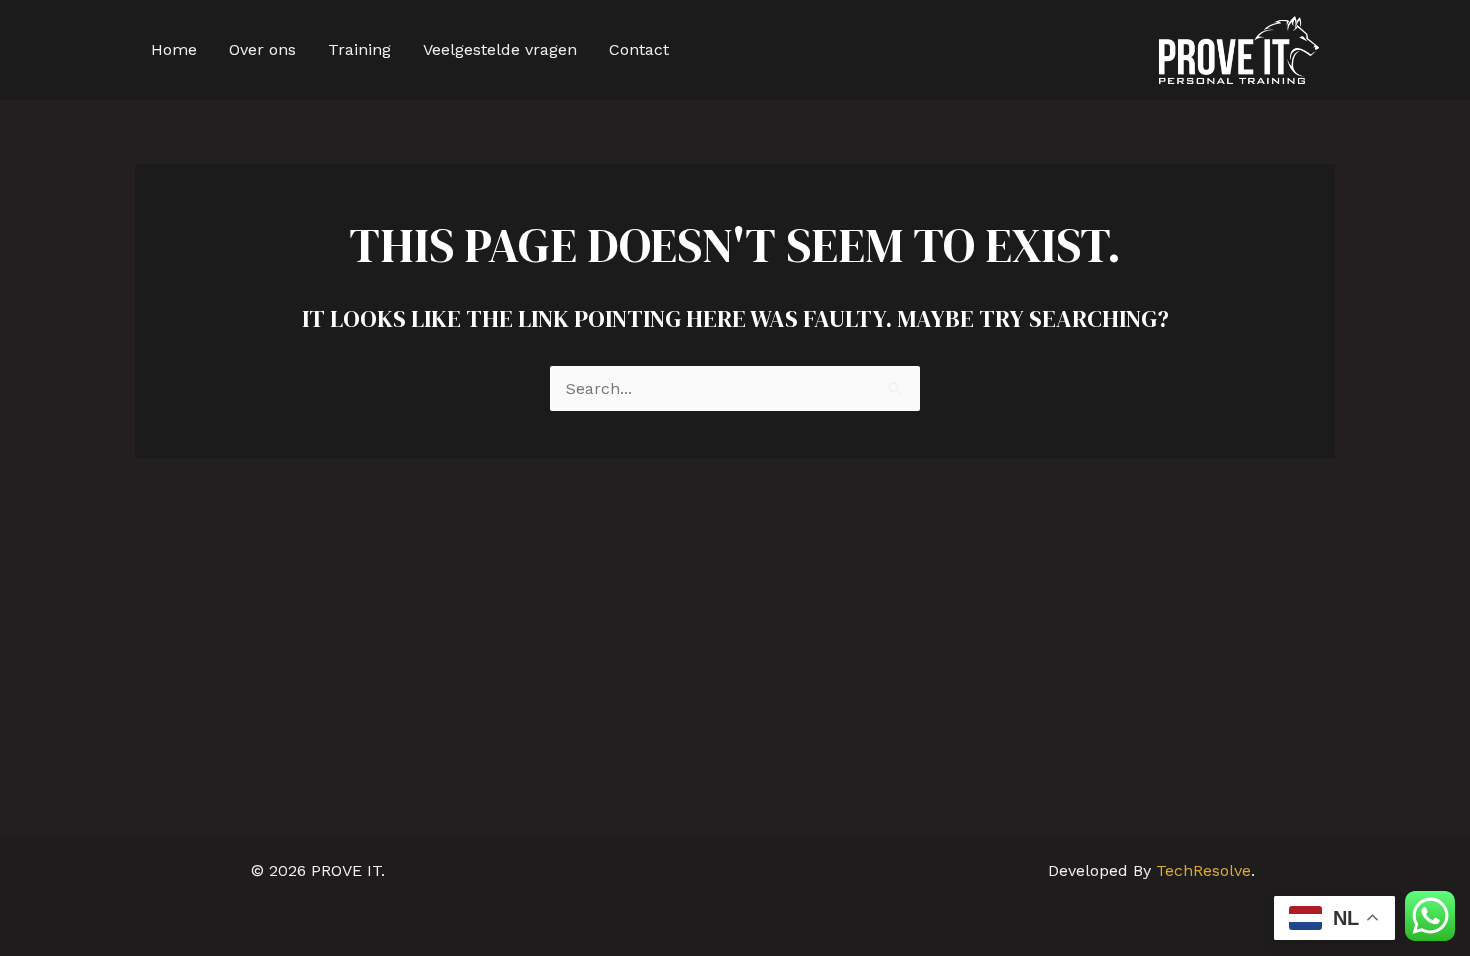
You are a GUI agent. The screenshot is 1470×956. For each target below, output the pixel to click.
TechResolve (1203, 870)
